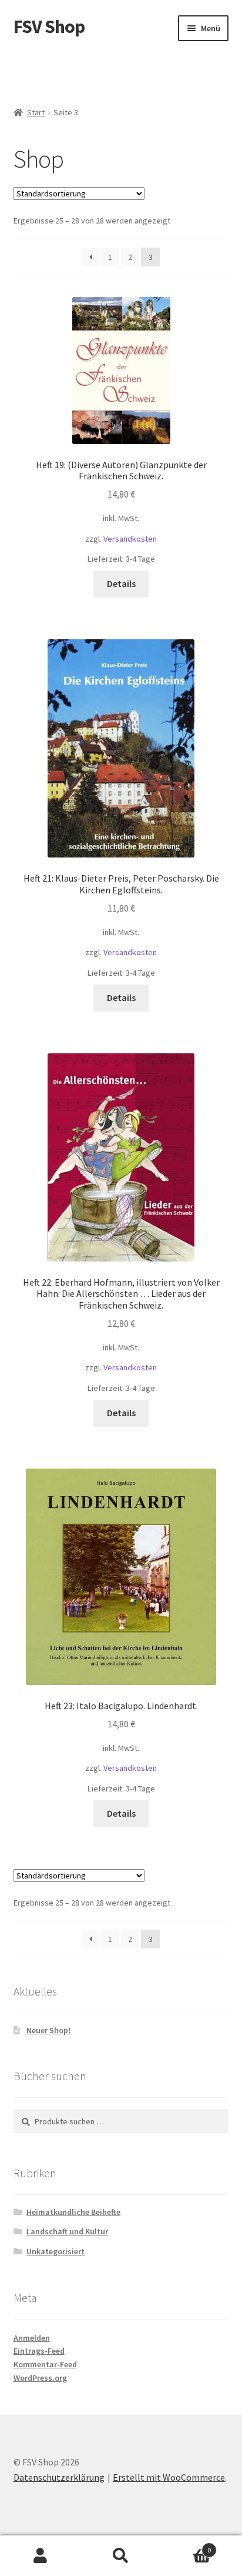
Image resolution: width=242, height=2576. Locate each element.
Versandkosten (130, 539)
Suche (121, 2556)
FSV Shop (49, 26)
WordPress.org (40, 2378)
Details (121, 583)
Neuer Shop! (48, 2030)
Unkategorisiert (56, 2251)
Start (36, 112)
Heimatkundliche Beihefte (73, 2212)
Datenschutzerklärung (59, 2477)
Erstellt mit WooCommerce (169, 2477)
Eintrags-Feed (39, 2351)
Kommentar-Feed (45, 2364)
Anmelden (32, 2338)
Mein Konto (40, 2556)
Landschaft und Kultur (67, 2231)
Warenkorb (186, 2546)
